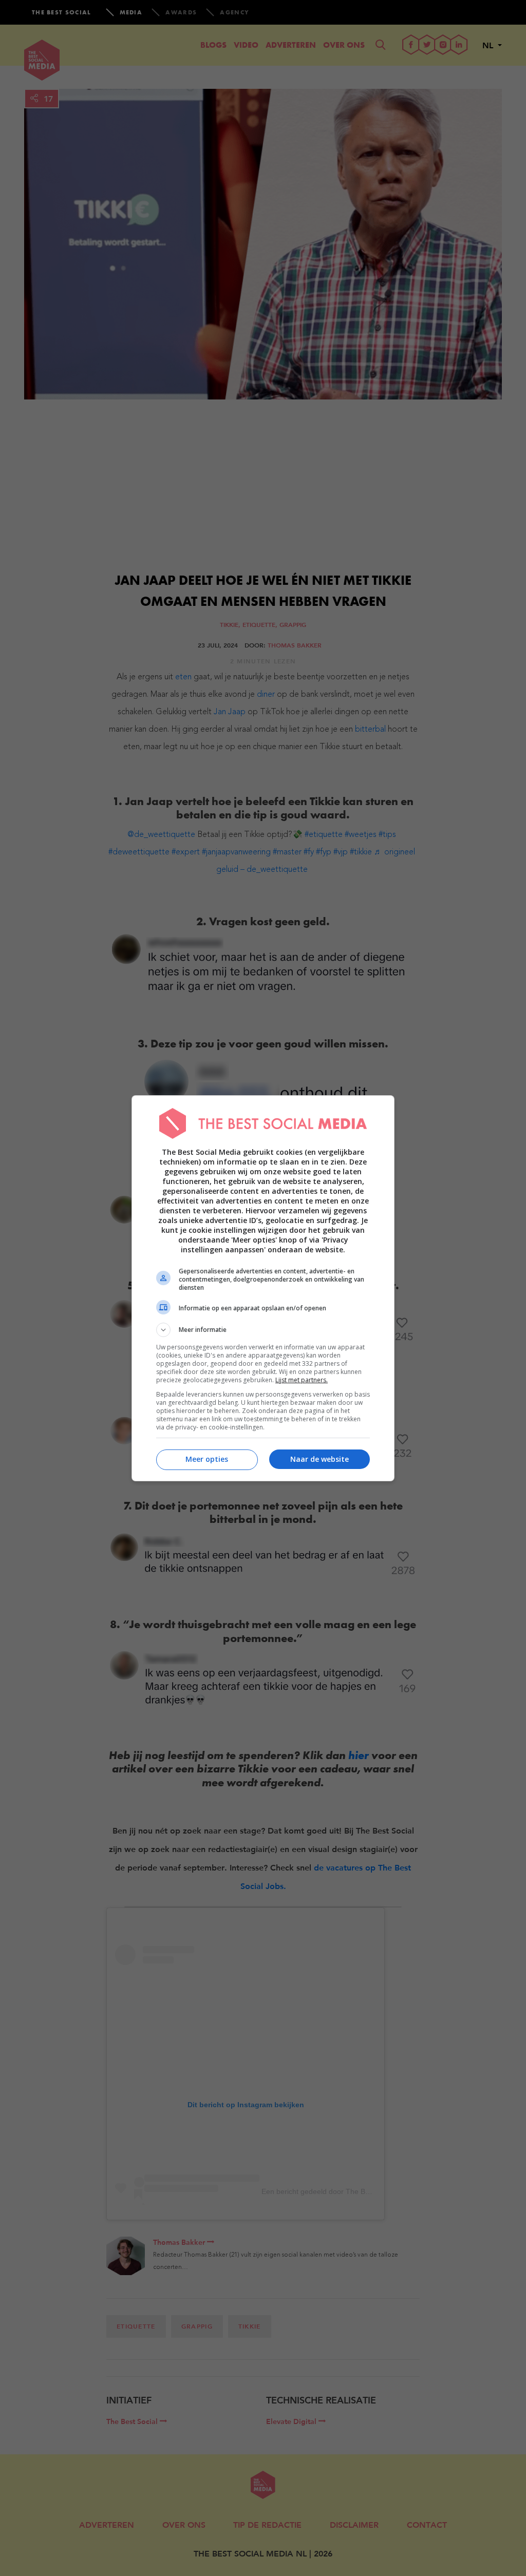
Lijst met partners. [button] (302, 1380)
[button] (263, 1330)
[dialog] (263, 1288)
